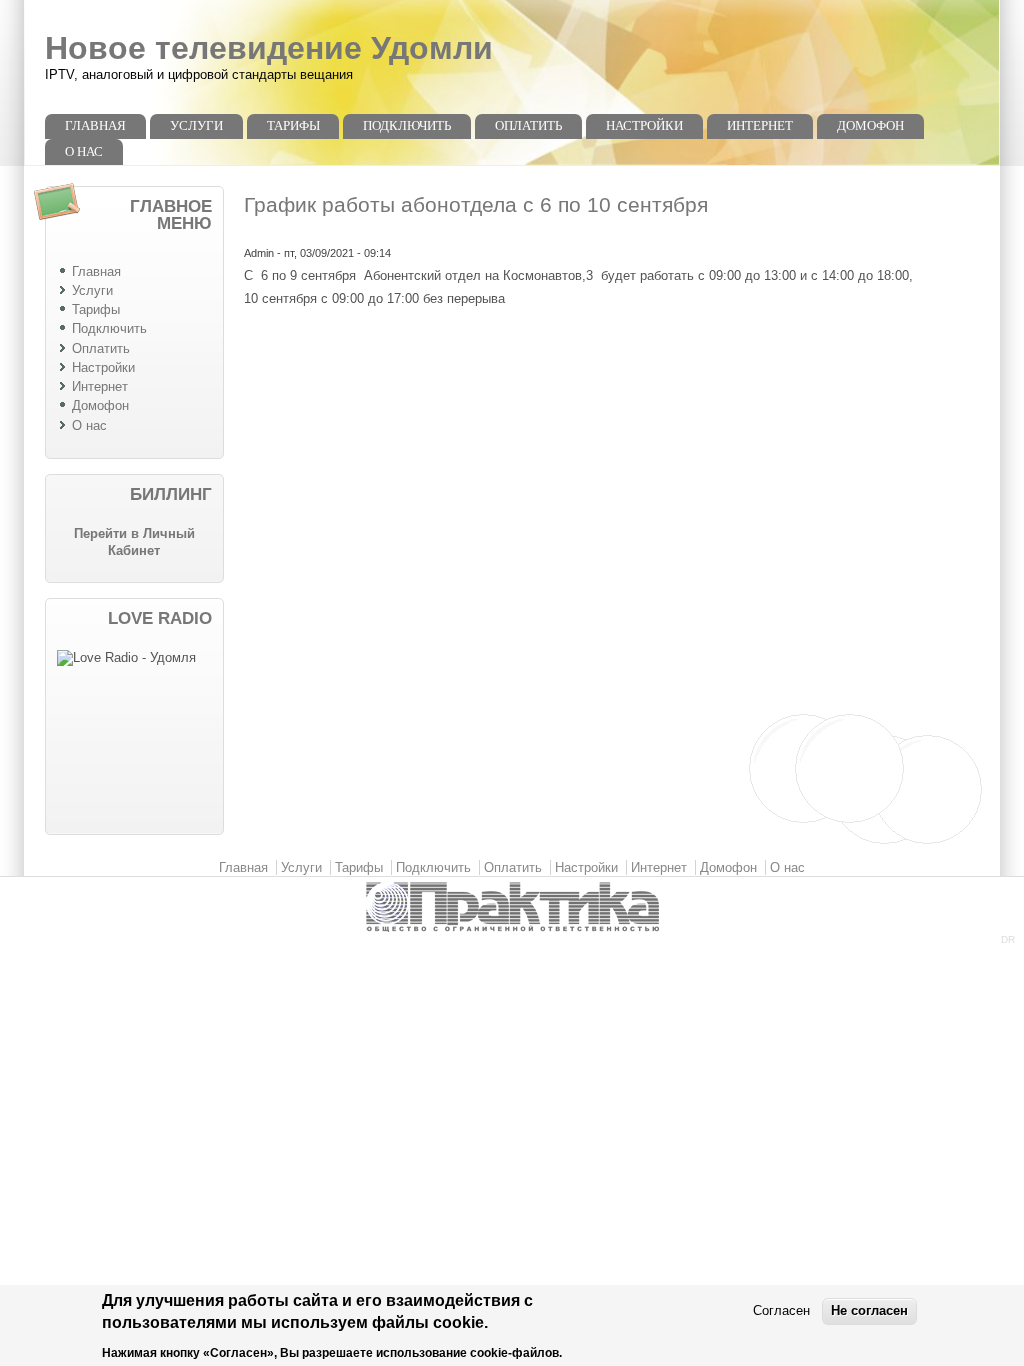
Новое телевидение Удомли (269, 48)
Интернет (760, 125)
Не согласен (869, 1310)
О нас (84, 151)
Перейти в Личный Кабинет (134, 542)
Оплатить (528, 125)
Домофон (870, 125)
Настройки (644, 125)
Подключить (407, 125)
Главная (95, 125)
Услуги (196, 125)
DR (1008, 939)
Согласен (781, 1310)
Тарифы (293, 125)
